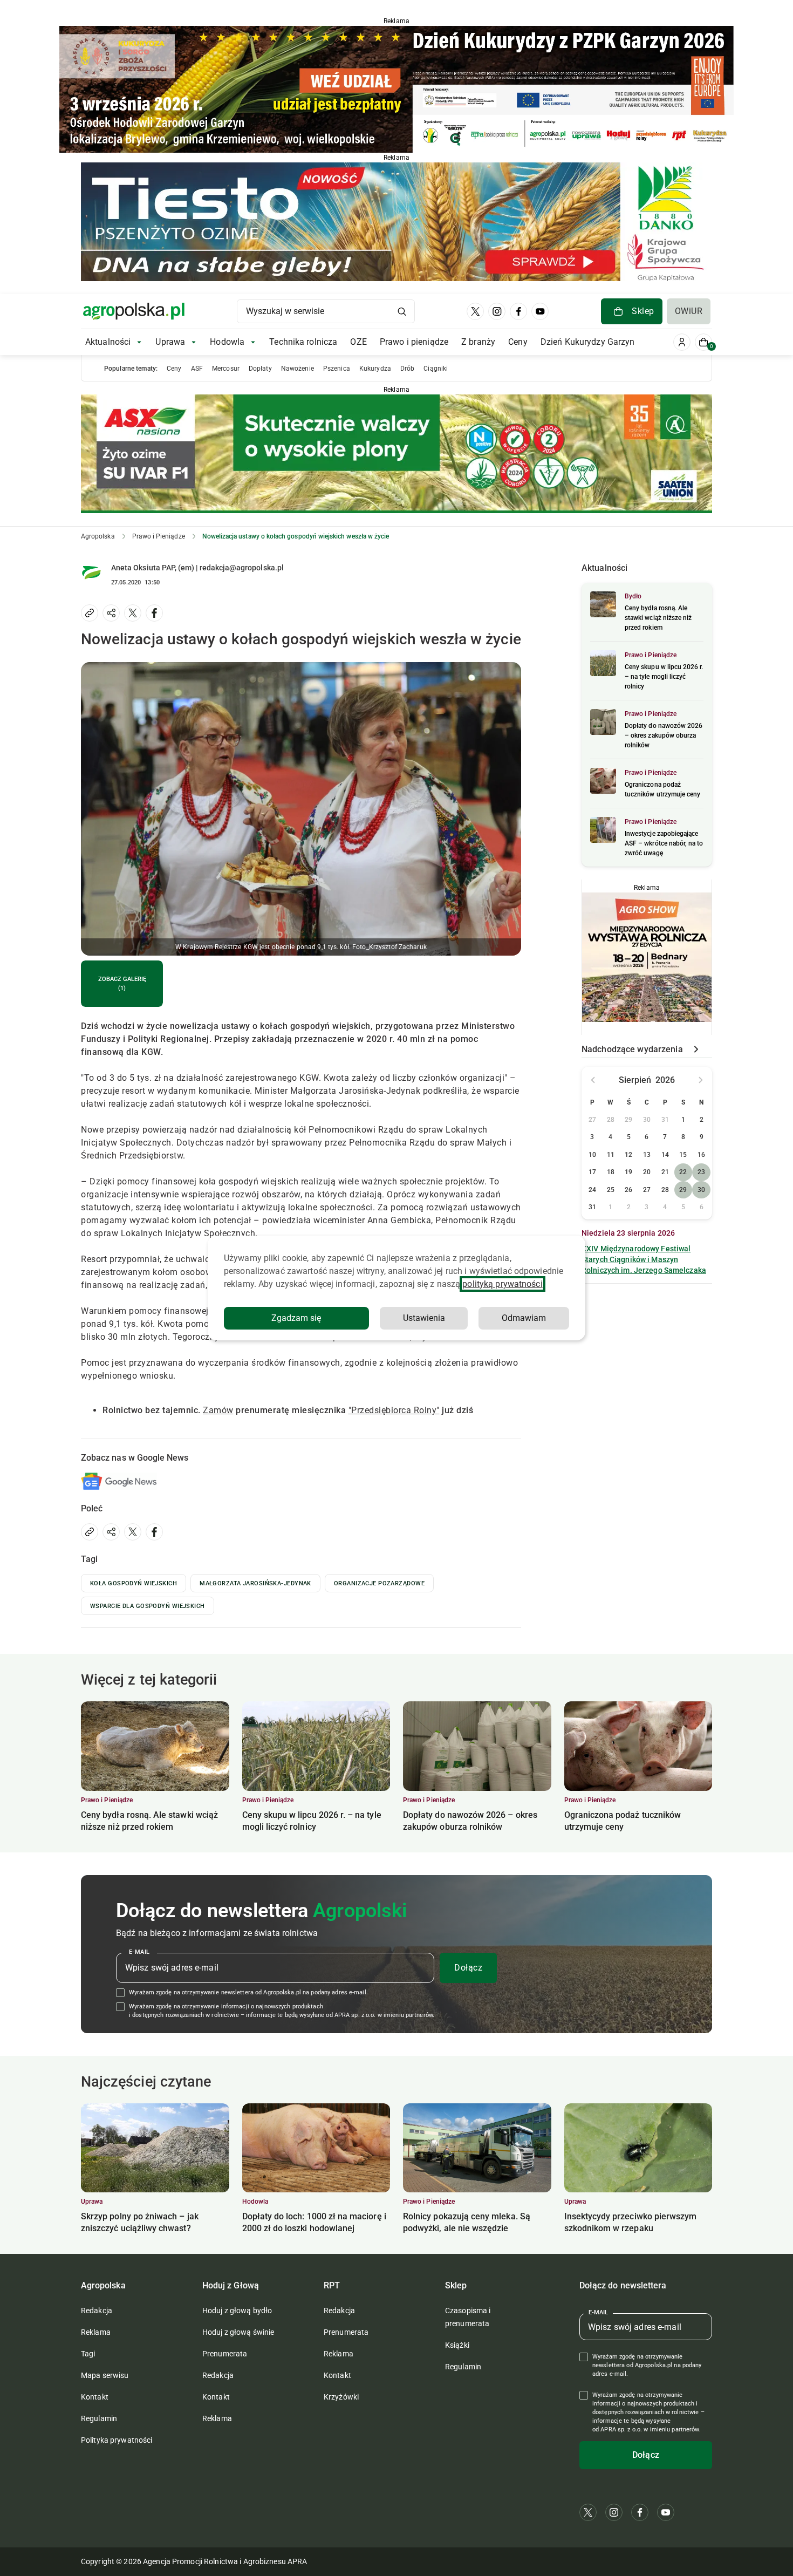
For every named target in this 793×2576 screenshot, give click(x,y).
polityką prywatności (502, 1284)
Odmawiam (524, 1318)
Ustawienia (424, 1318)
